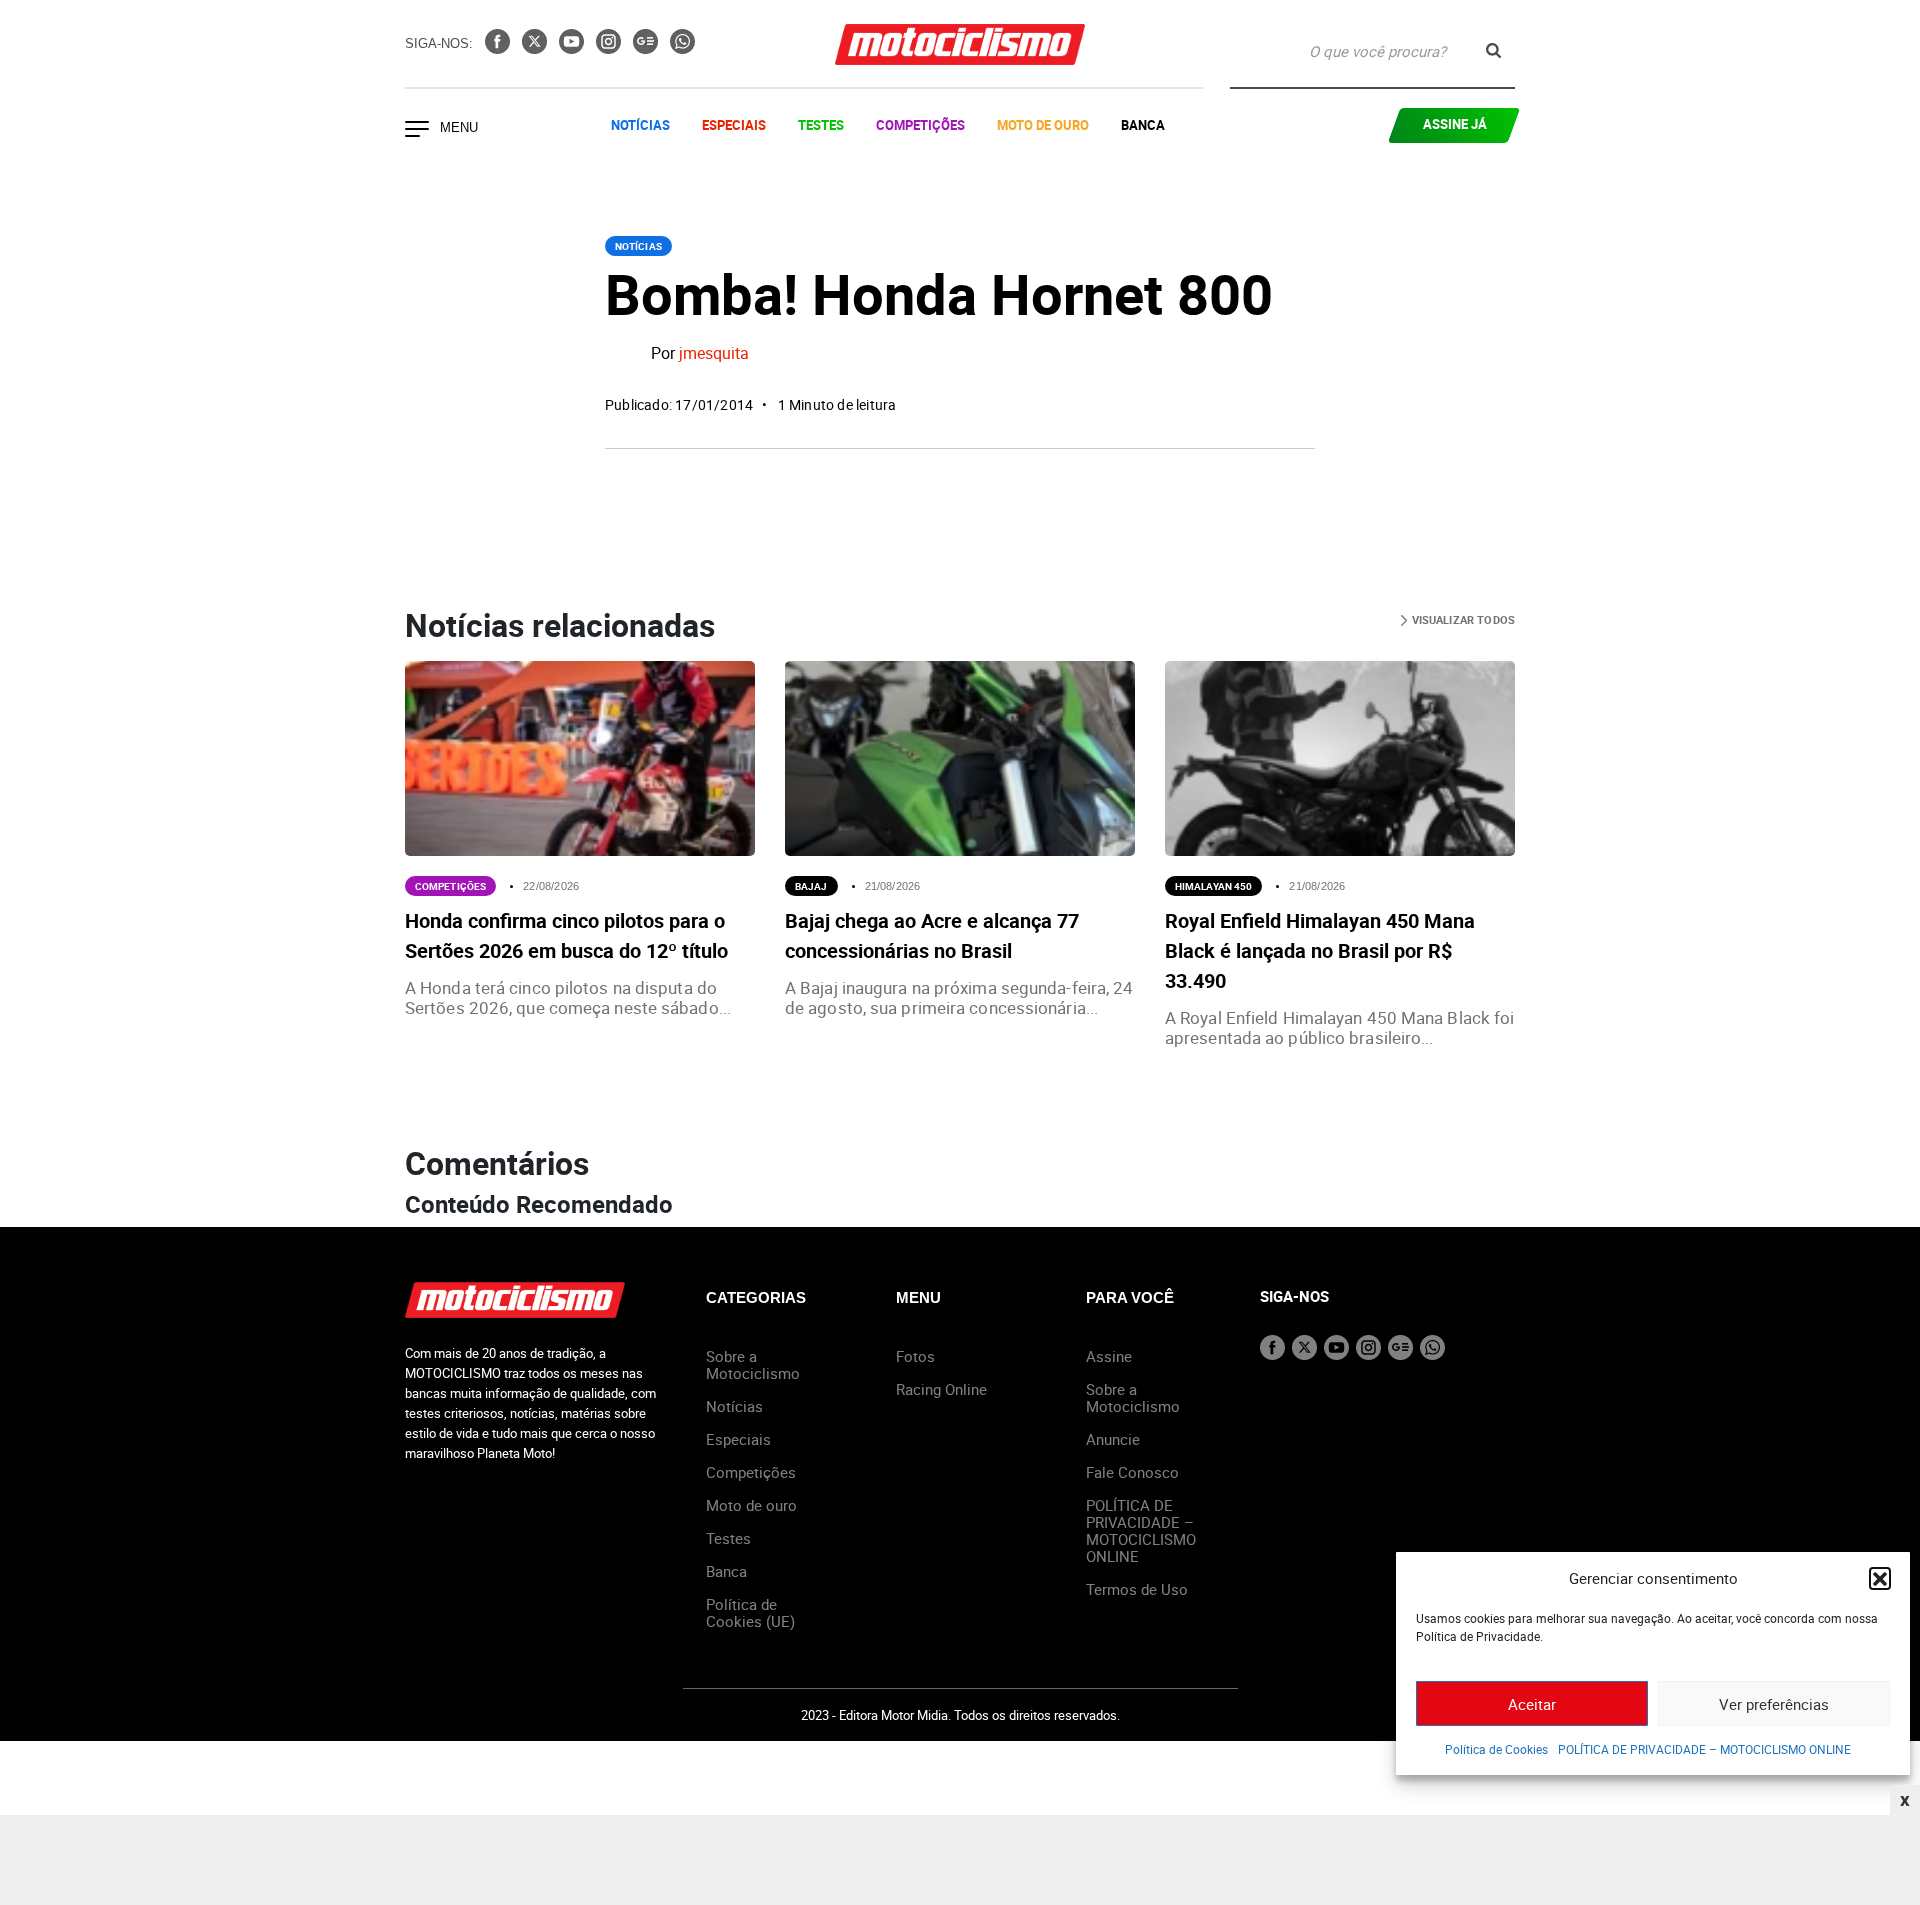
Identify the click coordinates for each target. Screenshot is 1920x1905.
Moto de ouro (751, 1505)
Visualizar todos (1461, 619)
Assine (1109, 1356)
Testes (821, 125)
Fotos (915, 1356)
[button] (1880, 1578)
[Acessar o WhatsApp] (682, 48)
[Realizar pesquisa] (1493, 50)
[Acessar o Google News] (647, 48)
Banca (1143, 125)
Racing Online (941, 1389)
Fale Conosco (1132, 1472)
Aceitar (1532, 1704)
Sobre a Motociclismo (753, 1364)
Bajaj (811, 886)
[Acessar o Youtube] (573, 48)
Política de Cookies (1496, 1749)
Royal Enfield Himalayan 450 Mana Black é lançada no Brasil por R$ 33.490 (1320, 950)
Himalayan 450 (1213, 886)
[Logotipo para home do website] (960, 44)
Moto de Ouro (1043, 125)
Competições (920, 125)
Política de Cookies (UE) (750, 1612)
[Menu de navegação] (417, 131)
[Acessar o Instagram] (610, 48)
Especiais (734, 125)
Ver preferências (1774, 1704)
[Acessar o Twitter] (536, 48)
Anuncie (1113, 1439)
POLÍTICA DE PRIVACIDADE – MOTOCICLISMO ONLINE (1704, 1749)
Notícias (640, 125)
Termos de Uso (1137, 1589)
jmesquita (714, 354)
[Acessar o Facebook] (499, 48)
